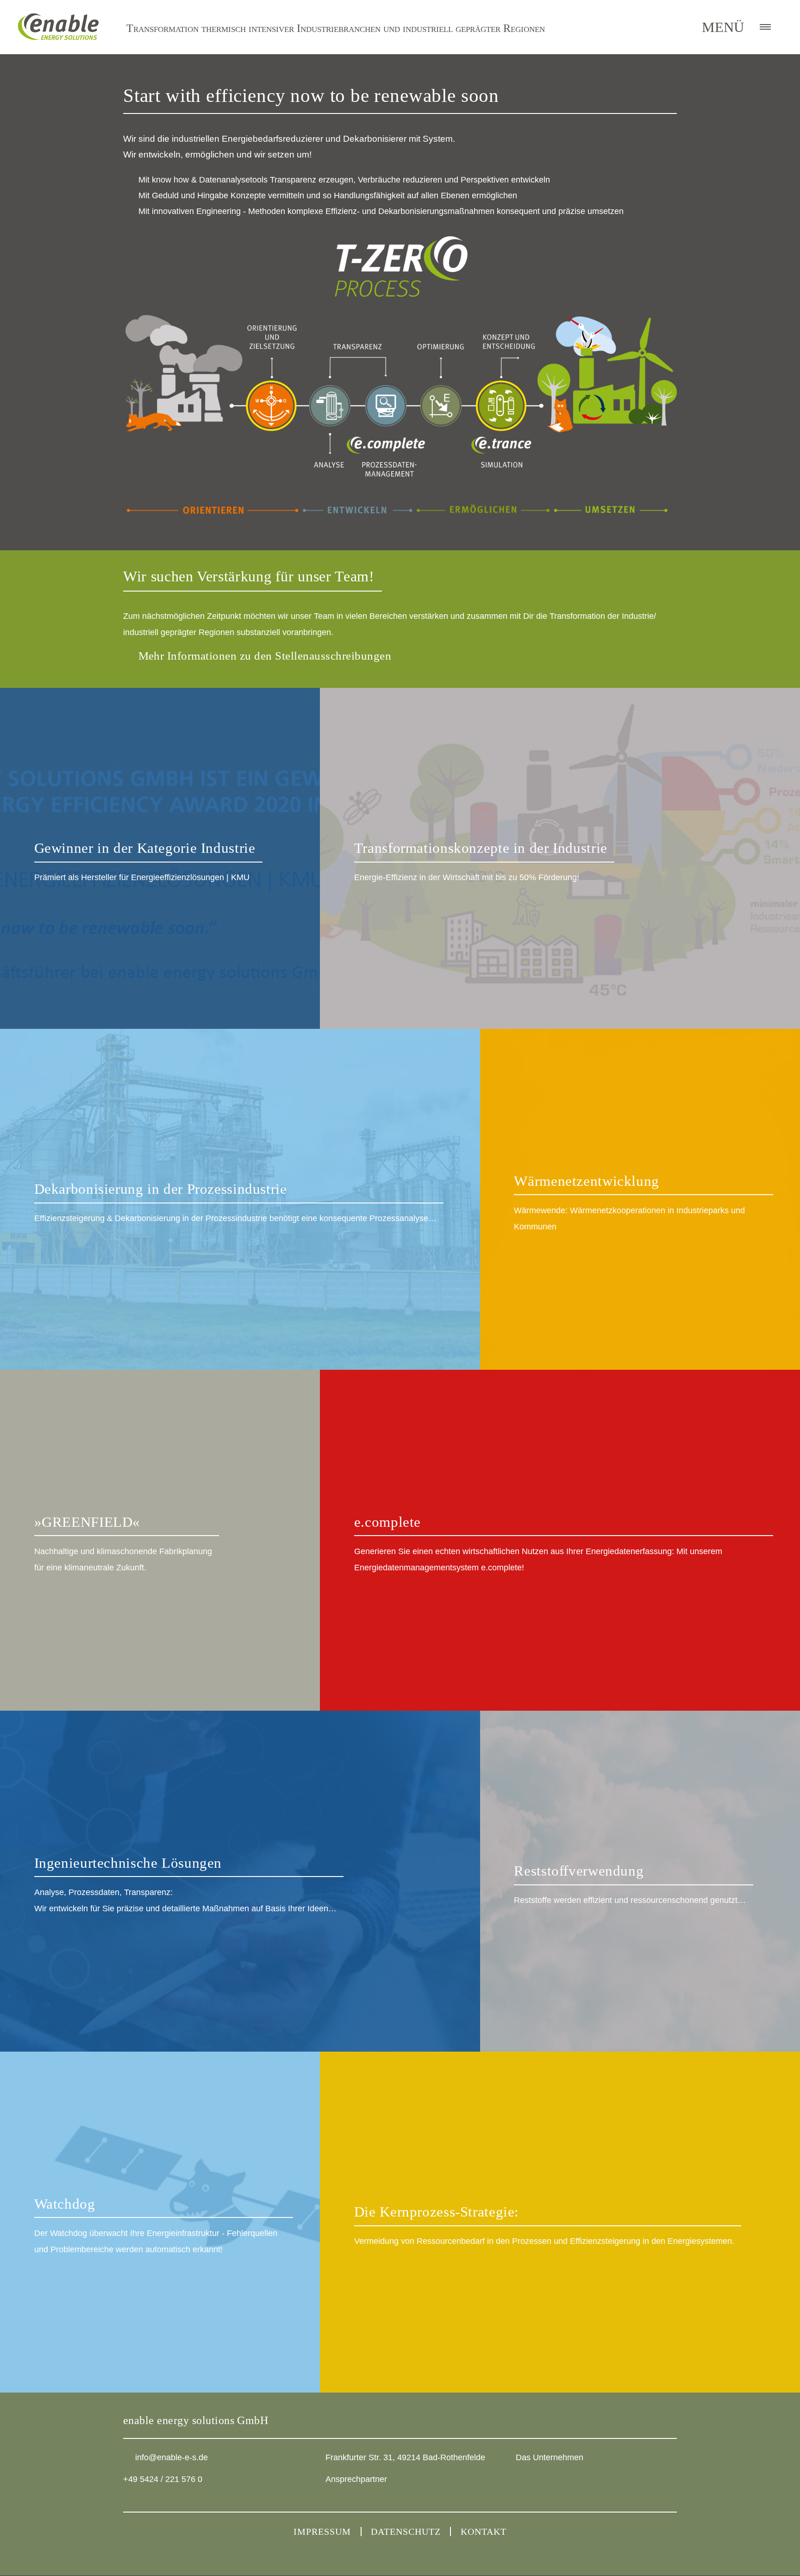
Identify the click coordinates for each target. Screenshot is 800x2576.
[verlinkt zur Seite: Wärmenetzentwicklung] (640, 1199)
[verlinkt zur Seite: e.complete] (560, 1540)
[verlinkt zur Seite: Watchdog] (160, 2222)
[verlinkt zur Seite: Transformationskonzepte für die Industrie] (560, 858)
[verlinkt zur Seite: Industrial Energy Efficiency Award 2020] (160, 858)
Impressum (322, 2532)
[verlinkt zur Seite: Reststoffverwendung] (640, 1881)
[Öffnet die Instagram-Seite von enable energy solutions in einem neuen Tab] (522, 2483)
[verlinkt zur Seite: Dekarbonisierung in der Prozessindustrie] (240, 1199)
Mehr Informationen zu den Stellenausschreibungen (265, 656)
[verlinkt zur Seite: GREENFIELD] (160, 1540)
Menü (723, 27)
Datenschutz (406, 2532)
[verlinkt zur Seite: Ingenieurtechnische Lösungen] (240, 1881)
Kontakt (484, 2532)
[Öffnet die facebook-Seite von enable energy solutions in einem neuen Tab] (541, 2484)
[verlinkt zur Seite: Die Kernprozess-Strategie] (560, 2222)
